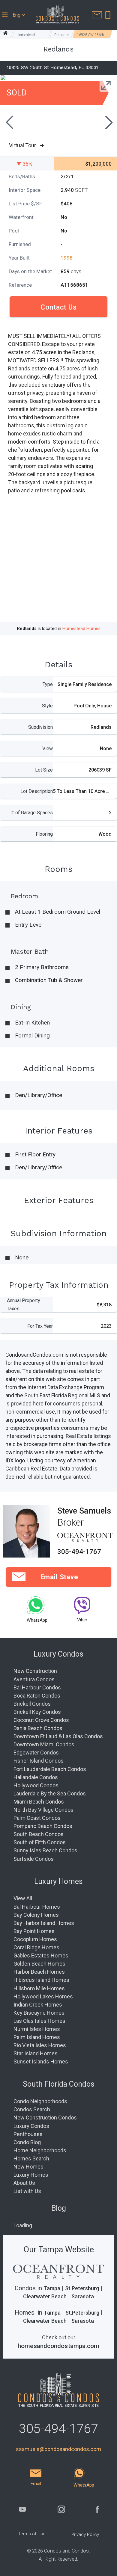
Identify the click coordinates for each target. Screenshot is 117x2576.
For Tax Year (40, 1326)
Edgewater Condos (36, 1753)
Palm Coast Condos (37, 1818)
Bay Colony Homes (36, 1915)
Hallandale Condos (36, 1777)
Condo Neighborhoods (40, 2101)
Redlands (62, 35)
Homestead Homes (26, 35)
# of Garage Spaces (32, 813)
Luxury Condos (31, 2126)
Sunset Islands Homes (41, 2061)
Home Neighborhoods (40, 2150)
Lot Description (37, 791)
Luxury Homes (31, 2175)
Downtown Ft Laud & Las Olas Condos (58, 1736)
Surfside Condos (34, 1859)
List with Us (27, 2191)
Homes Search (31, 2158)
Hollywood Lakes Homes (43, 1996)
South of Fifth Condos (40, 1842)
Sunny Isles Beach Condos (45, 1850)
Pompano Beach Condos (43, 1826)
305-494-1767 (79, 1552)
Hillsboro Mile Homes (39, 1988)
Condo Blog (27, 2142)
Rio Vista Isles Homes (40, 2045)
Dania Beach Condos (38, 1728)
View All (23, 1898)
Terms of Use (32, 2534)
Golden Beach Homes (39, 1964)
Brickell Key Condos (37, 1712)
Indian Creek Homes (38, 2005)
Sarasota (83, 2296)
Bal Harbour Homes (37, 1907)
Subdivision (40, 727)
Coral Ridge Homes (36, 1947)
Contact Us (58, 307)
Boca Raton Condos (37, 1696)
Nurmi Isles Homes (37, 2029)
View (48, 748)
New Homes (28, 2167)
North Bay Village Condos (43, 1810)
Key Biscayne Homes (39, 2013)
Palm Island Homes (37, 2037)
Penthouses (28, 2134)
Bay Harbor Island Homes (44, 1923)
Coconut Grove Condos (41, 1720)
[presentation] (9, 123)
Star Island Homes (36, 2053)
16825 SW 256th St (90, 35)
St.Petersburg (82, 2288)
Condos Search (32, 2109)
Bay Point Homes (34, 1931)
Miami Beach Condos (39, 1802)
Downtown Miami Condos (44, 1744)
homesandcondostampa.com (58, 2346)
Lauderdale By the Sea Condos (50, 1793)
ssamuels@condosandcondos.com (58, 2449)
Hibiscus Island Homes (41, 1980)
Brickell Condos (32, 1704)
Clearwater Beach (45, 2296)
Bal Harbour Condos (37, 1687)
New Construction (35, 1671)
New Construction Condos (45, 2118)
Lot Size (44, 770)
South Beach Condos (39, 1834)
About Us (24, 2183)
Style (47, 706)
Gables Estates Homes (41, 1955)
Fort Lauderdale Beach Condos (50, 1769)
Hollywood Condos (36, 1785)
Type (48, 684)
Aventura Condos (34, 1679)
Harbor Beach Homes (39, 1972)
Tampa (52, 2288)
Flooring (44, 834)
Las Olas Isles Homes (39, 2021)
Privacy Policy (85, 2534)
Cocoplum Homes (35, 1939)
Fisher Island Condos (39, 1761)
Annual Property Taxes (24, 1305)
